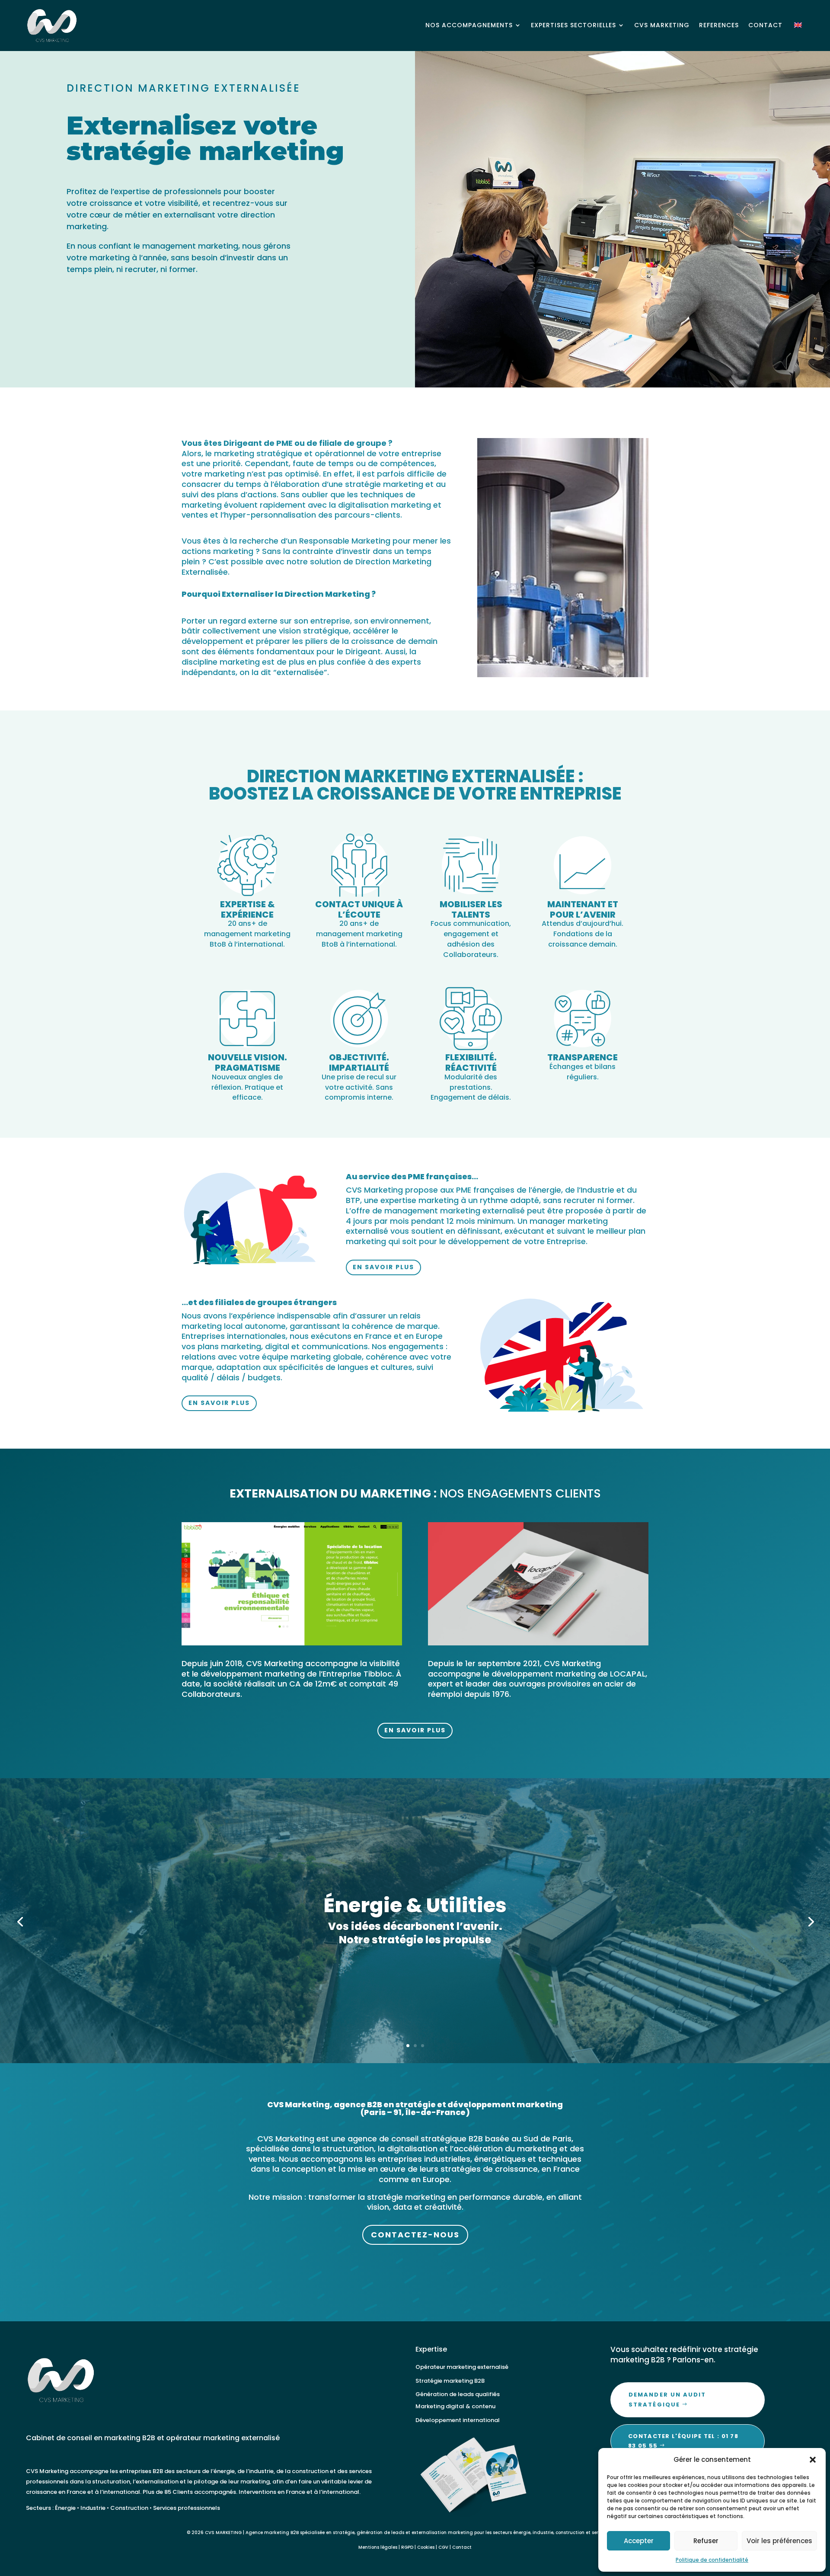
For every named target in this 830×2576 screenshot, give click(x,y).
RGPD (407, 2547)
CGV (443, 2547)
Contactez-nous (415, 2235)
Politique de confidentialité (712, 2560)
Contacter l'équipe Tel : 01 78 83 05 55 (683, 2441)
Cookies (426, 2547)
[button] (813, 2460)
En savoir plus (383, 1267)
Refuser (706, 2541)
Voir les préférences (779, 2541)
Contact (462, 2547)
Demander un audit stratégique (667, 2399)
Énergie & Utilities (415, 1905)
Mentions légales (378, 2547)
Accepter (639, 2541)
